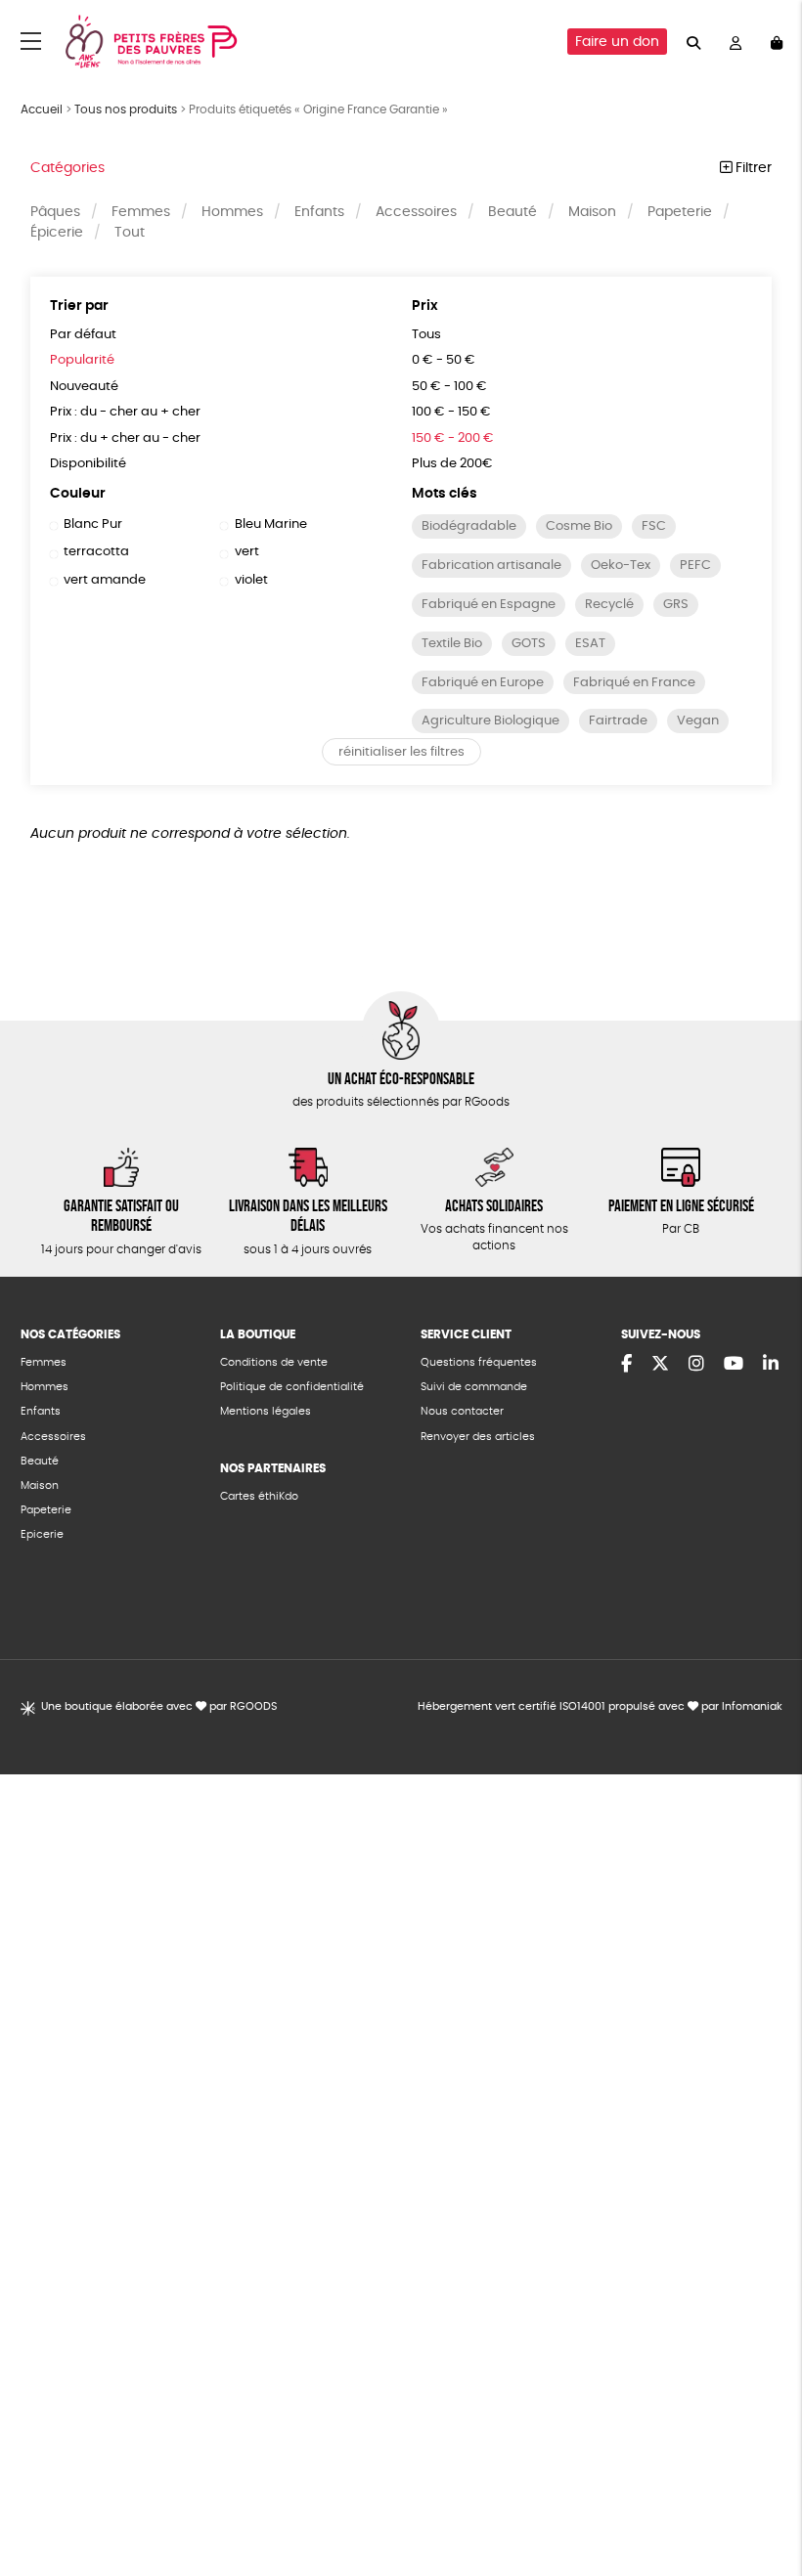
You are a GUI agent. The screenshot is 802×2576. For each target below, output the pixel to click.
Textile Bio (452, 644)
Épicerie (57, 233)
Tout (130, 233)
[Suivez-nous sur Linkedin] (771, 1365)
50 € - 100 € (449, 387)
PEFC (695, 566)
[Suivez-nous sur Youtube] (734, 1365)
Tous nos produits (126, 109)
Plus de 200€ (452, 464)
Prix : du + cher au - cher (125, 438)
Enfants (319, 212)
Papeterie (680, 212)
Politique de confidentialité (292, 1387)
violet (251, 580)
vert (246, 552)
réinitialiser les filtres (401, 752)
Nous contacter (462, 1411)
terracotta (96, 552)
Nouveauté (84, 387)
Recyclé (609, 605)
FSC (654, 526)
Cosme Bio (579, 526)
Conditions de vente (274, 1362)
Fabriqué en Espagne (489, 605)
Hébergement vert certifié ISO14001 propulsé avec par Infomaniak (600, 1706)
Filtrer (752, 168)
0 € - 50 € (444, 360)
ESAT (590, 644)
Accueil (42, 109)
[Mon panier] (777, 42)
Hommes (232, 212)
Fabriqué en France (634, 683)
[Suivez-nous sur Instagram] (696, 1365)
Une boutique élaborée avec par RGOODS (159, 1706)
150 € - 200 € (453, 438)
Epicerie (42, 1534)
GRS (676, 605)
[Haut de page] (763, 2498)
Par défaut (83, 335)
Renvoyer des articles (478, 1437)
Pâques (55, 212)
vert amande (105, 580)
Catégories (67, 168)
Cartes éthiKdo (259, 1496)
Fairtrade (618, 721)
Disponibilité (88, 464)
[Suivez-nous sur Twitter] (660, 1365)
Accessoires (416, 212)
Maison (592, 212)
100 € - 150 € (451, 412)
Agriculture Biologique (490, 721)
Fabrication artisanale (491, 566)
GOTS (529, 644)
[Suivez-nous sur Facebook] (626, 1365)
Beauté (512, 212)
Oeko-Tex (621, 566)
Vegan (698, 721)
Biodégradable (469, 526)
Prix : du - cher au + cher (125, 412)
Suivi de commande (474, 1387)
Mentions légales (266, 1411)
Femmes (141, 212)
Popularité (82, 360)
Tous (426, 335)
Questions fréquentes (479, 1362)
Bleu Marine (270, 524)
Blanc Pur (93, 524)
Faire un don (617, 42)
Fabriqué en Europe (483, 683)
